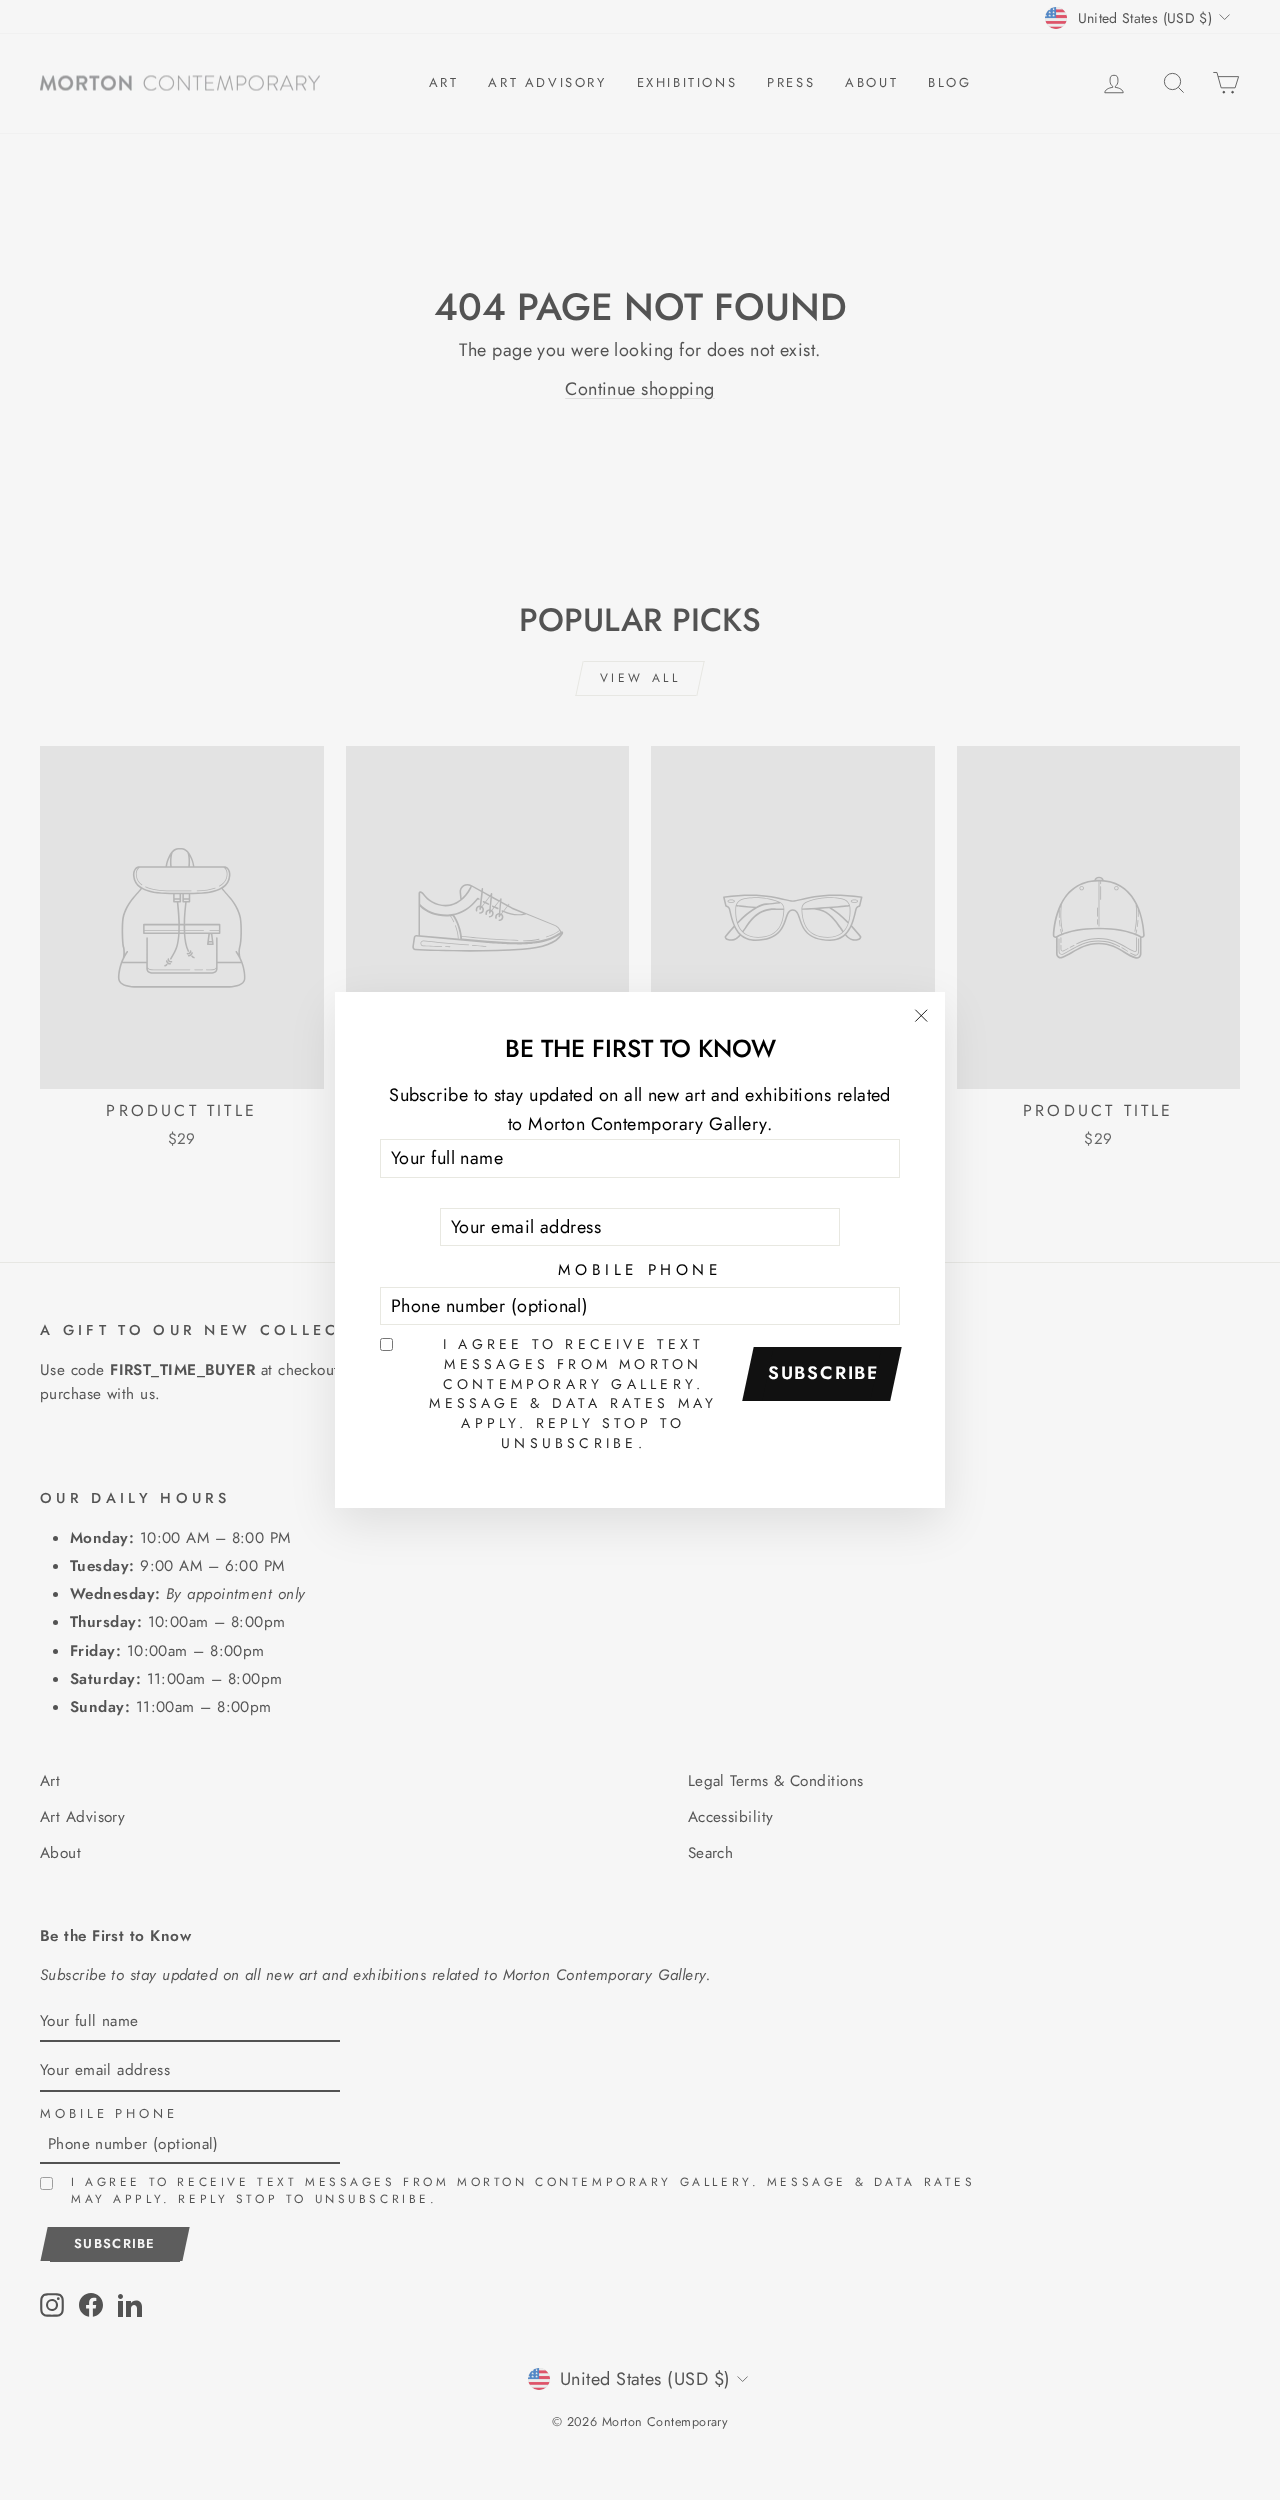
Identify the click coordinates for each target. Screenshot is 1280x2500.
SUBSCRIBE (824, 1373)
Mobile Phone (639, 1270)
